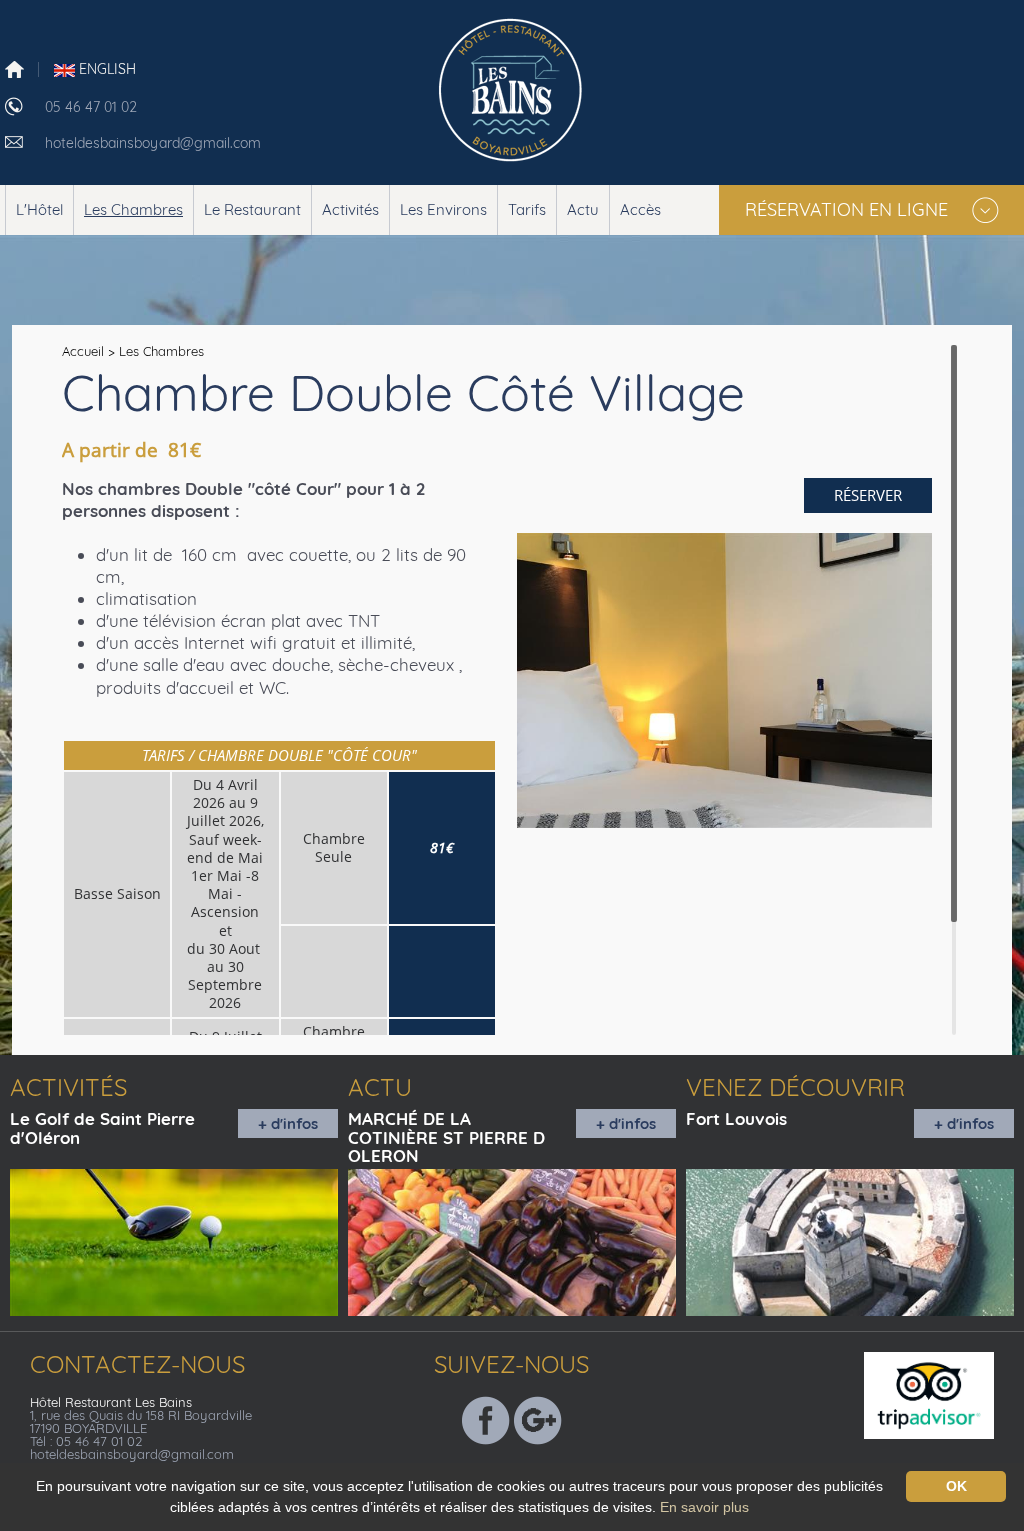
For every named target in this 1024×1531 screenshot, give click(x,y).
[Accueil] (14, 68)
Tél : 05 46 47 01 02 (86, 1441)
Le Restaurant (252, 209)
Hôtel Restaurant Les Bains (111, 1402)
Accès (640, 209)
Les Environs (443, 209)
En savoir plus (704, 1507)
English (105, 69)
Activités (350, 209)
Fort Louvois (736, 1118)
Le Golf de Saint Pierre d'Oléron (102, 1128)
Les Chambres (133, 209)
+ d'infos (288, 1123)
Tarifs (527, 209)
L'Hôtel (39, 209)
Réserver (868, 495)
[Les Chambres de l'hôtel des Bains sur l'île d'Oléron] (512, 87)
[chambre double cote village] (724, 680)
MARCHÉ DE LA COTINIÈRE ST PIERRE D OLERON (446, 1137)
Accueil (83, 351)
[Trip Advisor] (941, 1393)
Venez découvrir (795, 1087)
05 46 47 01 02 (91, 107)
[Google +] (538, 1418)
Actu (583, 209)
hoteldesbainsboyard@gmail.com (153, 143)
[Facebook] (486, 1418)
